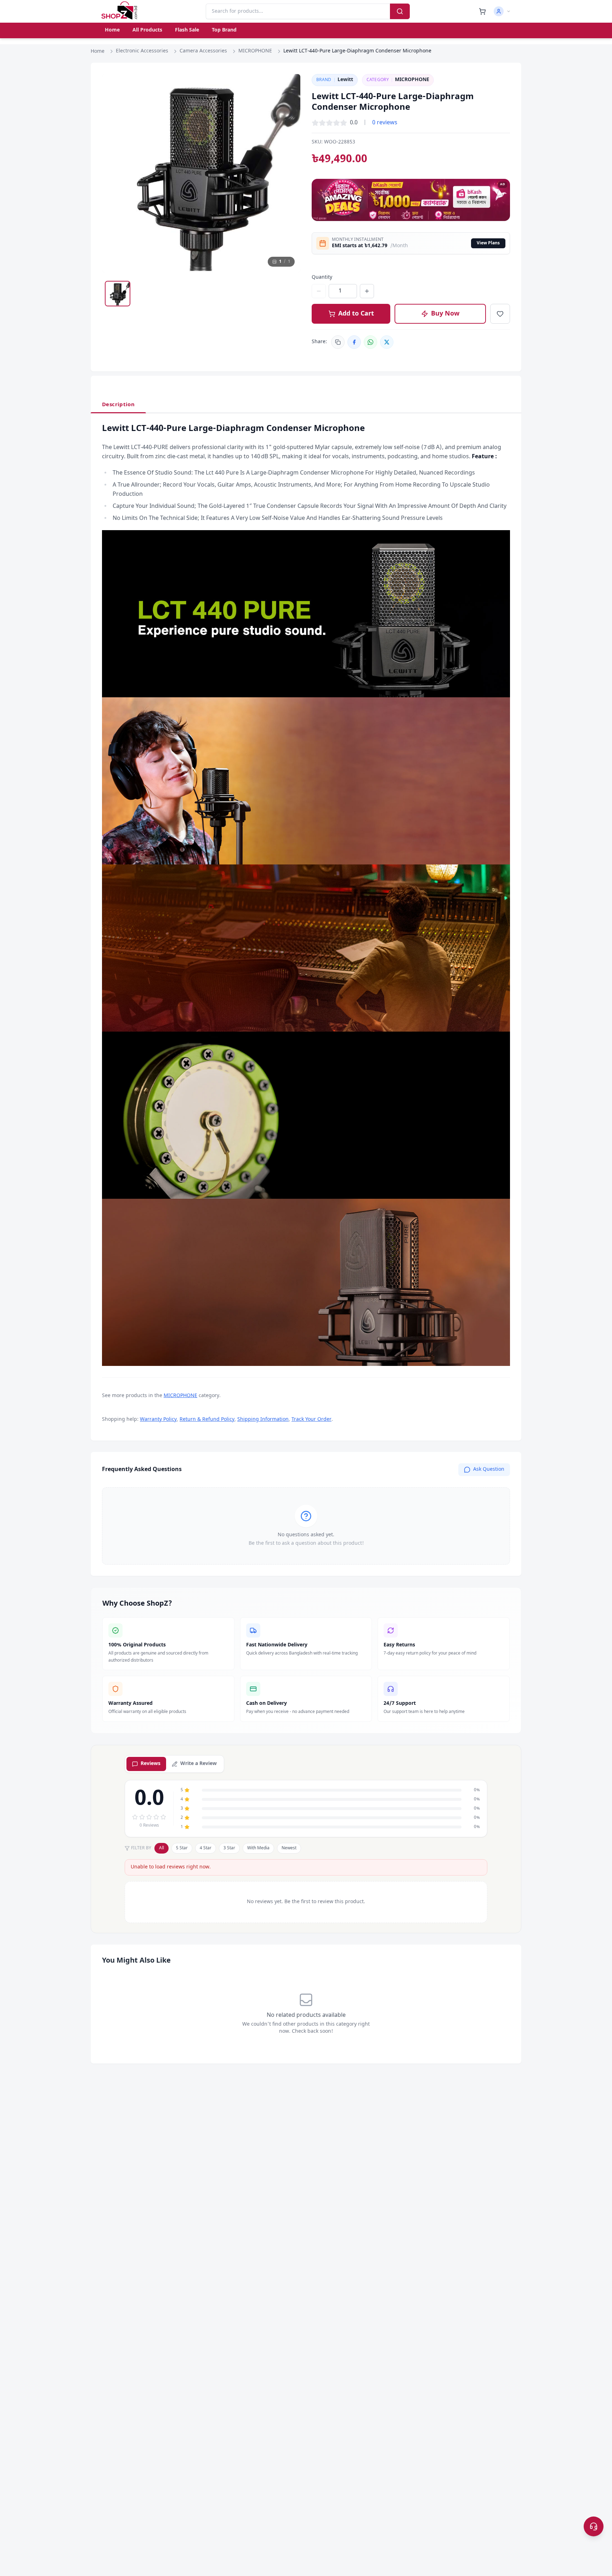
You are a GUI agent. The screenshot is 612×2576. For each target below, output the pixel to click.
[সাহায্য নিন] (594, 2526)
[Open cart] (482, 11)
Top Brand (224, 30)
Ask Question (489, 1469)
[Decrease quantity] (319, 291)
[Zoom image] (288, 86)
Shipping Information (263, 1420)
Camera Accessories (203, 51)
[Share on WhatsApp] (370, 342)
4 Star (206, 1848)
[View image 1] (118, 294)
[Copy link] (338, 342)
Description (118, 405)
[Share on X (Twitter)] (387, 342)
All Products (147, 30)
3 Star (229, 1848)
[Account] (502, 11)
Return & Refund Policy (207, 1420)
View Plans (488, 243)
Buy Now (445, 314)
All (161, 1848)
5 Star (182, 1848)
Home (112, 30)
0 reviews (385, 123)
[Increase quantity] (367, 291)
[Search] (400, 11)
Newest (289, 1848)
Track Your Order (311, 1420)
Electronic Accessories (142, 51)
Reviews (151, 1764)
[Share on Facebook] (354, 342)
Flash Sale (187, 30)
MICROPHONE (255, 51)
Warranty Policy (158, 1420)
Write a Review (199, 1764)
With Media (258, 1848)
